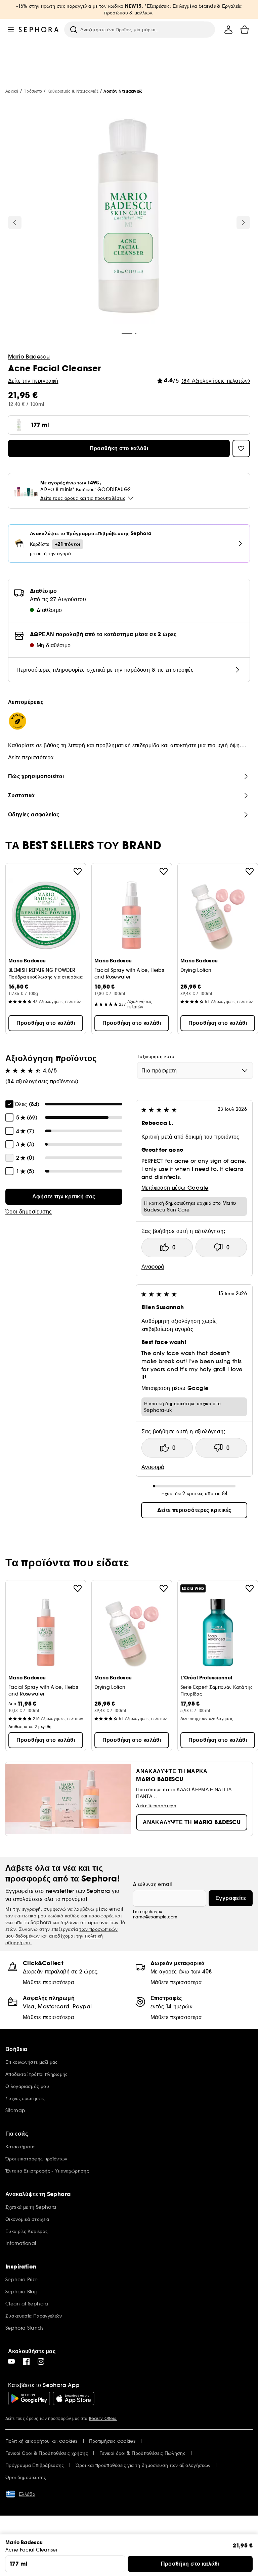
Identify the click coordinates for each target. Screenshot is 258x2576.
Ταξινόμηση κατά (156, 1056)
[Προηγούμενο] (15, 223)
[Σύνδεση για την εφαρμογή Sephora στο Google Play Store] (29, 2398)
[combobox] (195, 1070)
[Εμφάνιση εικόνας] (129, 217)
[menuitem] (228, 30)
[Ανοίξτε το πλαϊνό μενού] (11, 30)
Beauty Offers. (103, 2418)
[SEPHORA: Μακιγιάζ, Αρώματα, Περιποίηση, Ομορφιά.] (39, 30)
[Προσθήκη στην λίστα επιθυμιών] (78, 871)
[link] (64, 1197)
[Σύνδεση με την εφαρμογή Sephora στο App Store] (74, 2398)
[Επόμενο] (243, 223)
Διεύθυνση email (152, 1884)
